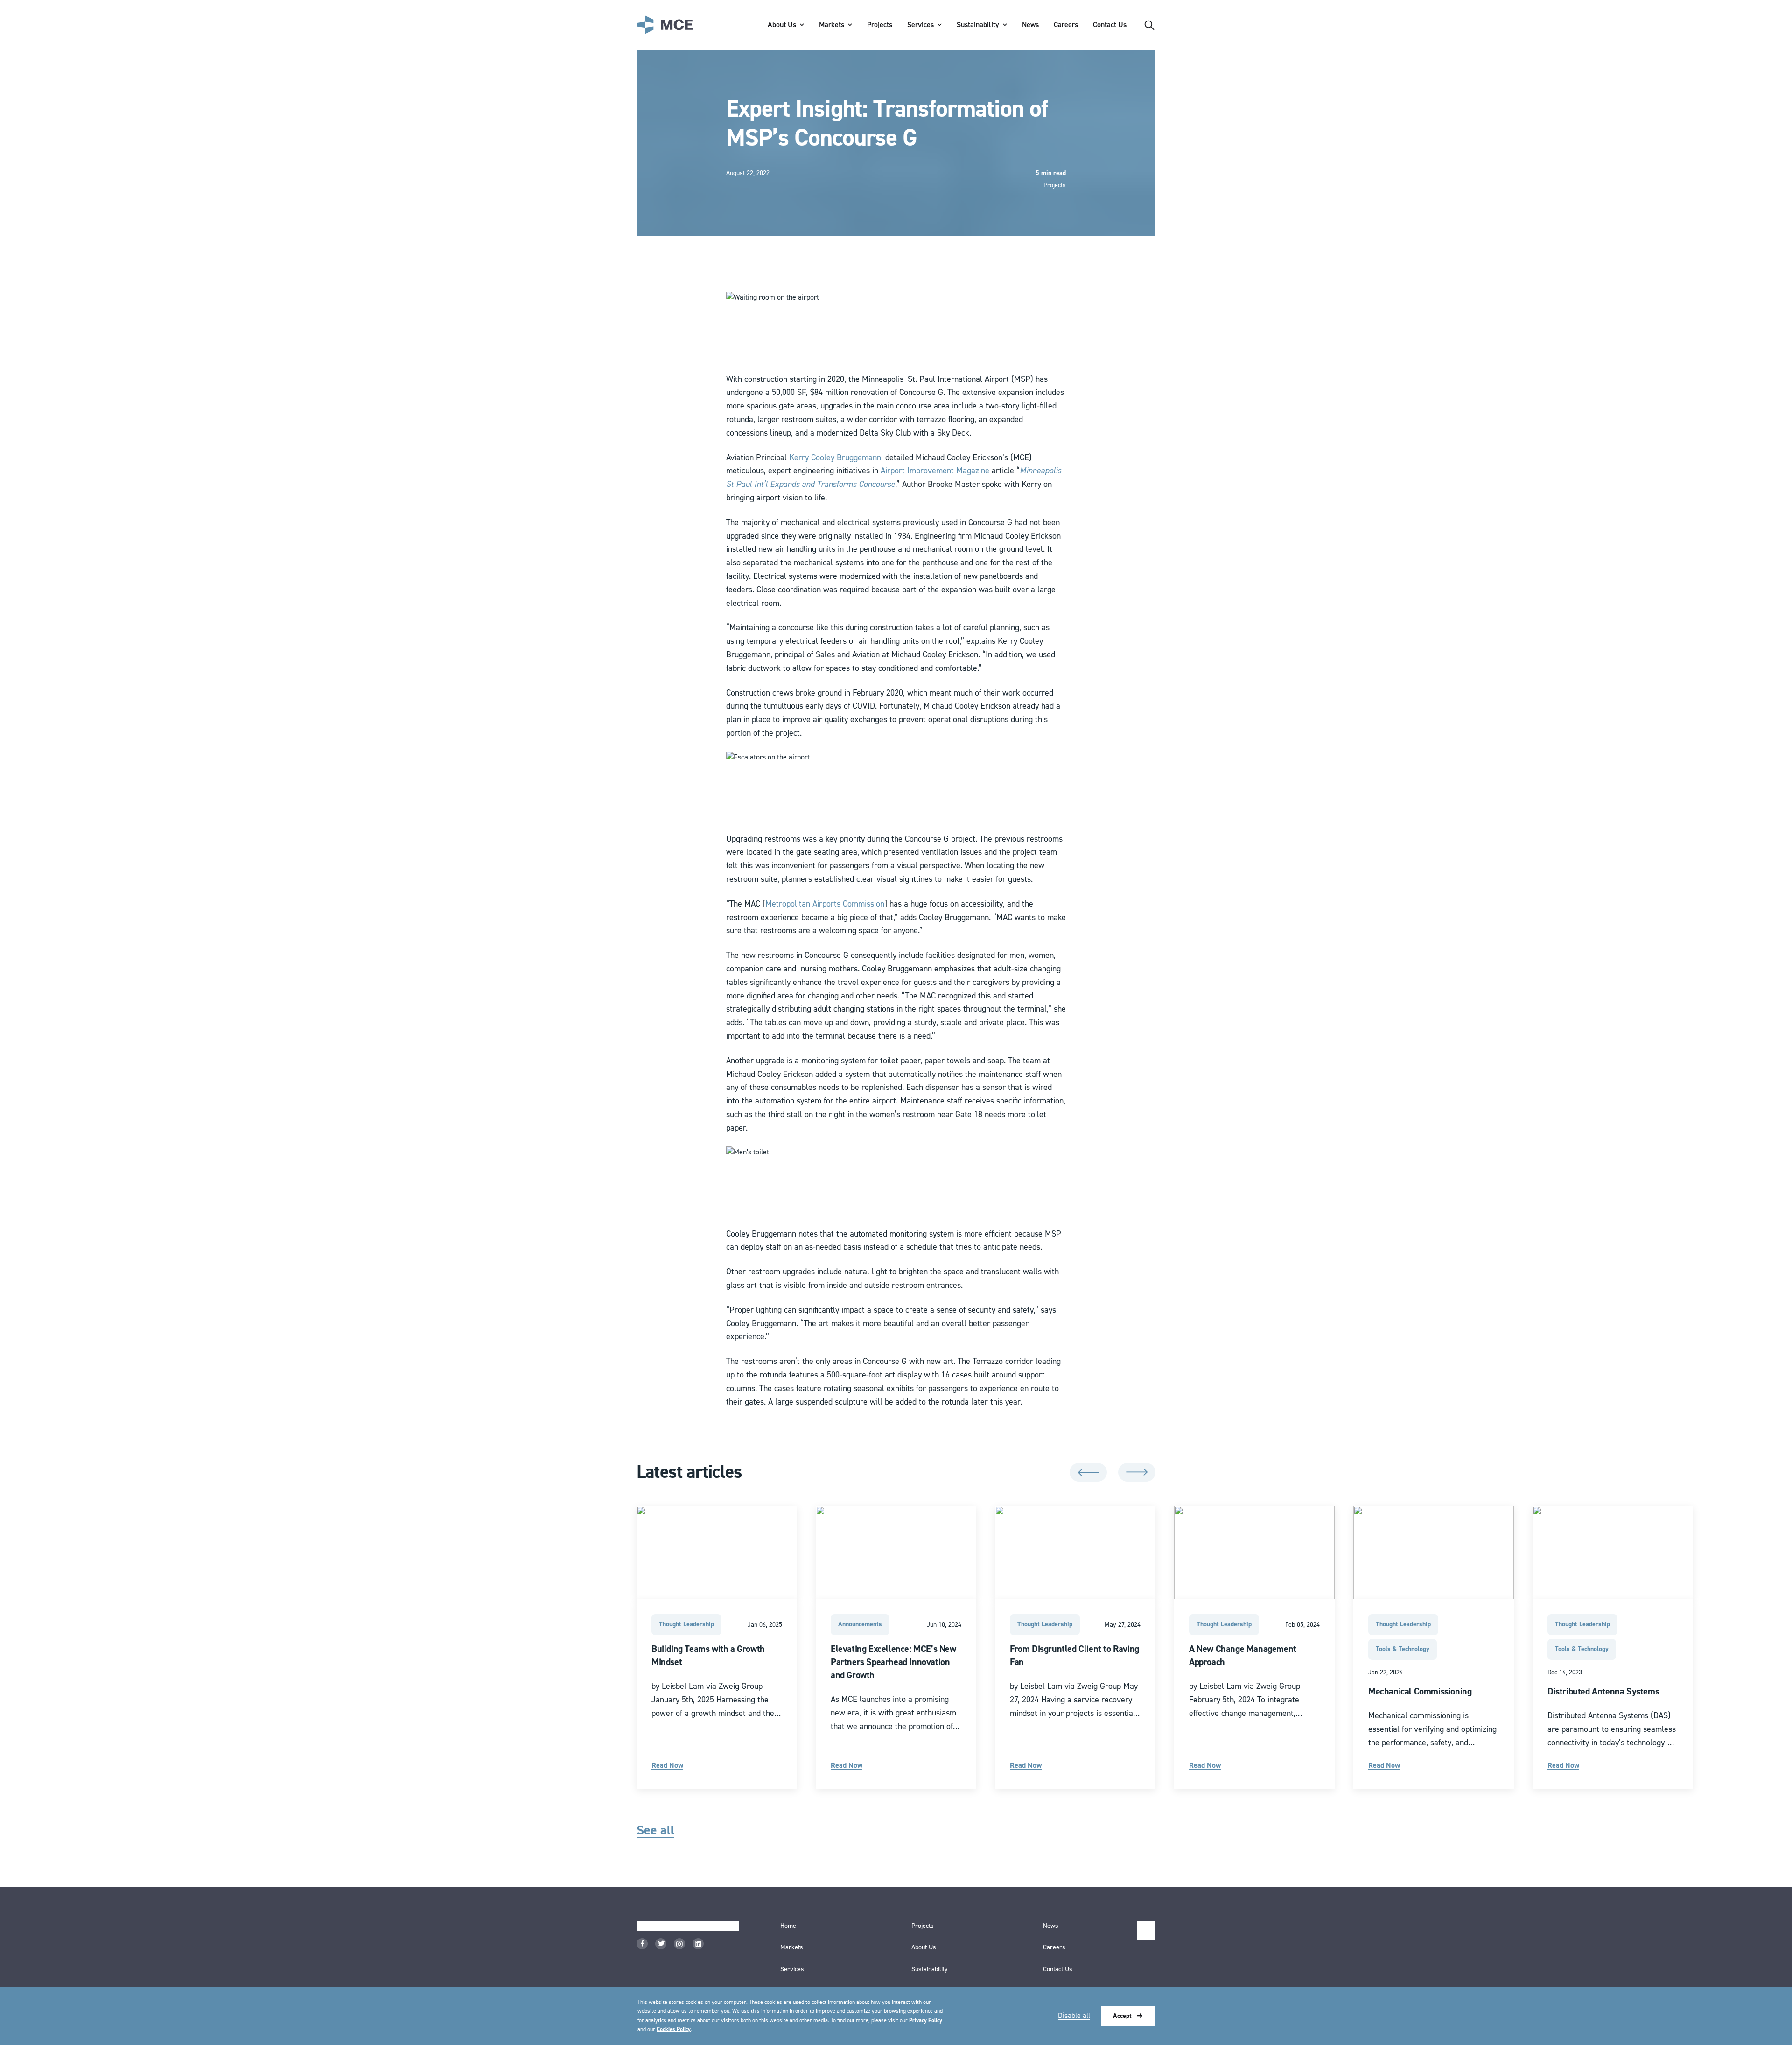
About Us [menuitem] (782, 25)
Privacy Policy (926, 2020)
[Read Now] (717, 1647)
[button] (1088, 1472)
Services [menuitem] (920, 25)
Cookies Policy (674, 2029)
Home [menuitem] (788, 1926)
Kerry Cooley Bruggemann (835, 458)
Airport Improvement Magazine (935, 471)
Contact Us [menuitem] (1110, 25)
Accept (1122, 2016)
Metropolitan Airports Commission (825, 904)
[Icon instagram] (679, 1944)
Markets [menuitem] (832, 25)
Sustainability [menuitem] (978, 25)
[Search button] (1149, 25)
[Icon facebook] (642, 1944)
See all (655, 1831)
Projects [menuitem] (880, 25)
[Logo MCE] (665, 25)
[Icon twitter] (661, 1944)
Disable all (1074, 2016)
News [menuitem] (1030, 25)
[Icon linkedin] (698, 1944)
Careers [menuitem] (1066, 25)
